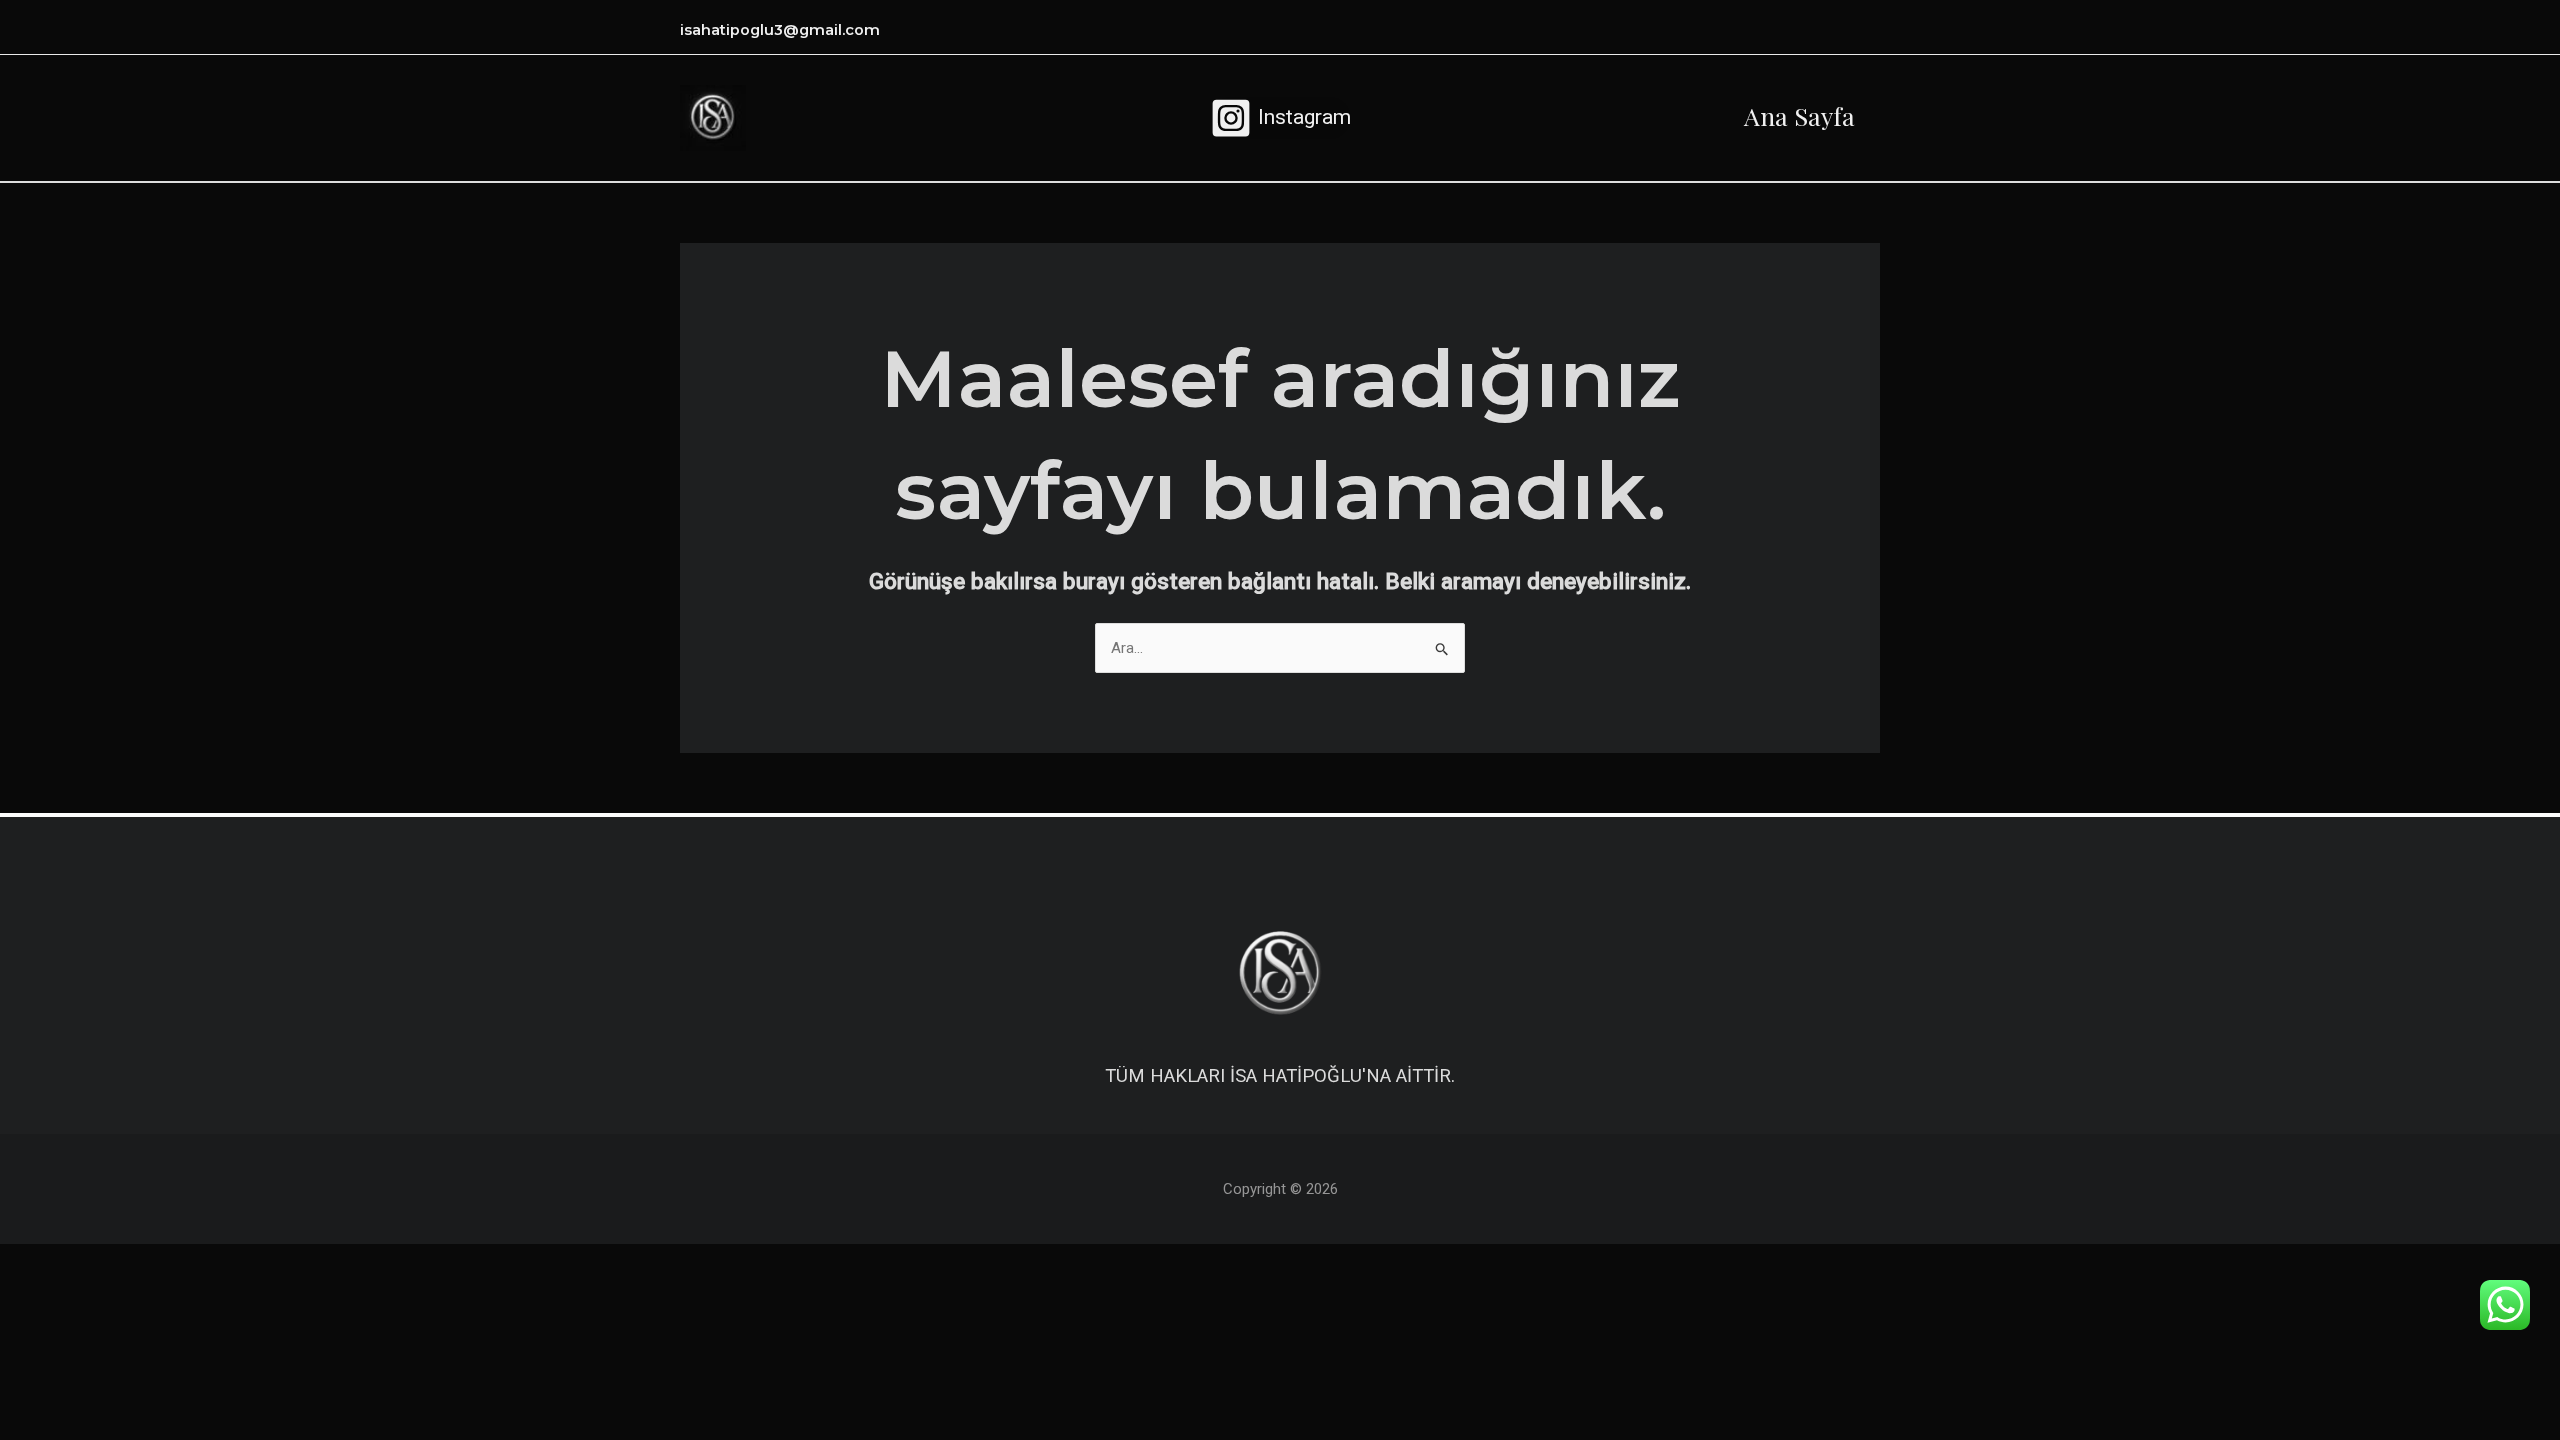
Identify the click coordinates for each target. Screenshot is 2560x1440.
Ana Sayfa (1799, 115)
